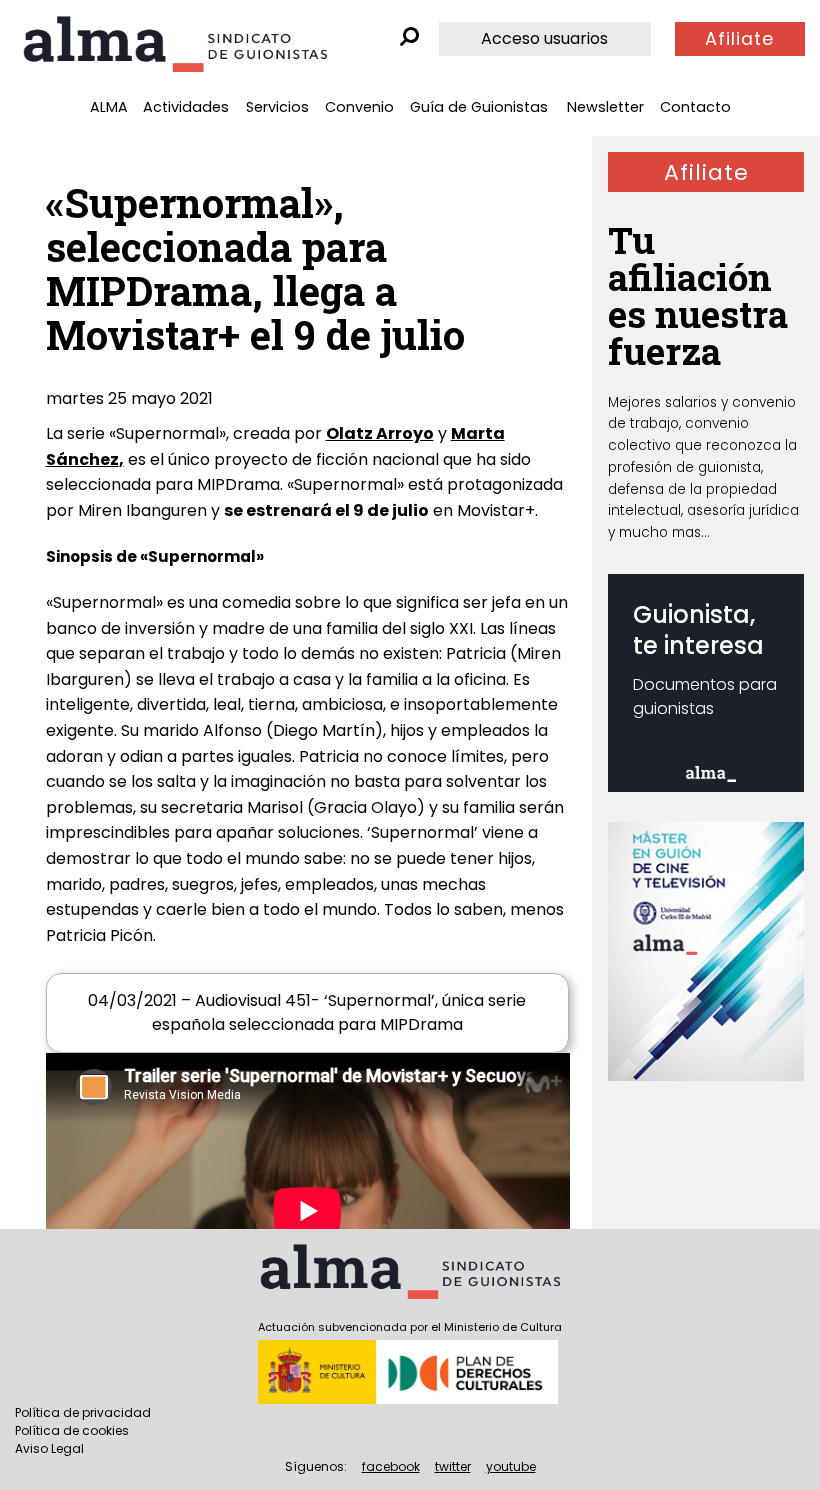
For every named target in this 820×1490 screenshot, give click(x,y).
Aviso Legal (49, 1448)
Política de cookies (72, 1430)
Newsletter (605, 107)
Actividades (186, 107)
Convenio (359, 107)
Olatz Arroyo (380, 433)
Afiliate (739, 39)
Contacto (695, 107)
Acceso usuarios (544, 38)
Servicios (277, 107)
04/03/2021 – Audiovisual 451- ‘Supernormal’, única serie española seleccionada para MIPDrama (307, 1012)
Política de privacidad (83, 1412)
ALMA (109, 107)
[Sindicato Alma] (175, 44)
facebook (391, 1466)
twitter (453, 1466)
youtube (511, 1466)
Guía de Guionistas (479, 107)
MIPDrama (238, 484)
